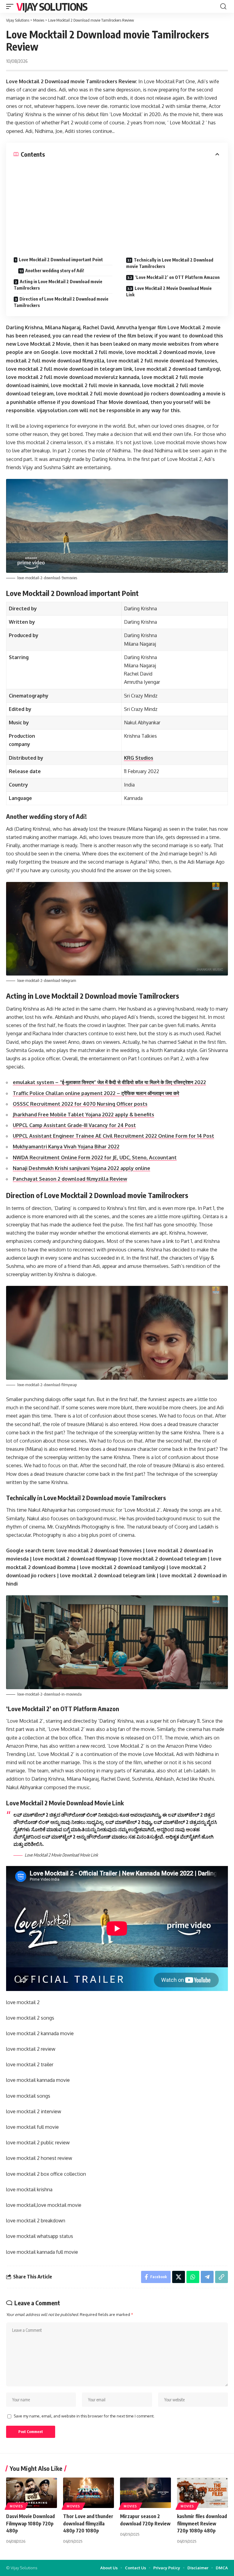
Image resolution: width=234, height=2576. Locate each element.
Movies (16, 2506)
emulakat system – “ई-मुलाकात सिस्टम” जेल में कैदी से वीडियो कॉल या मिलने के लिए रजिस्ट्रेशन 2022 (109, 1082)
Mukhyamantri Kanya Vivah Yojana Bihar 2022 (66, 1147)
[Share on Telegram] (207, 2277)
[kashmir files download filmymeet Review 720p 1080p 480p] (202, 2493)
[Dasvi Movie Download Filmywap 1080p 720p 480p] (32, 2493)
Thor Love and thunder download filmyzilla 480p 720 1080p (88, 2523)
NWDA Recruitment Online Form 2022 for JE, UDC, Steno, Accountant (95, 1158)
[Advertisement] (117, 204)
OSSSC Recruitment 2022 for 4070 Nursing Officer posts (80, 1104)
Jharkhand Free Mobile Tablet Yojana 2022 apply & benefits (83, 1115)
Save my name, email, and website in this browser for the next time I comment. (84, 2416)
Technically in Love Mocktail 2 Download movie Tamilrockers (170, 263)
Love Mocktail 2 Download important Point (61, 260)
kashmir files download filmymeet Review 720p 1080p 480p (202, 2523)
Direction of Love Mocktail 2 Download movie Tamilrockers (61, 302)
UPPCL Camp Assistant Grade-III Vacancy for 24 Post (74, 1125)
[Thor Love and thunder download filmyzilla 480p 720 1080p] (89, 2493)
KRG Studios (139, 758)
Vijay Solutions (52, 6)
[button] (11, 6)
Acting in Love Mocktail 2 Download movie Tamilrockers (58, 285)
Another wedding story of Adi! (55, 271)
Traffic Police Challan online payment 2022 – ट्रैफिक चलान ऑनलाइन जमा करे (96, 1093)
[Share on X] (179, 2277)
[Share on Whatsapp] (193, 2277)
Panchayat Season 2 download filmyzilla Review (70, 1179)
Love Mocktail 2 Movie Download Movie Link (169, 291)
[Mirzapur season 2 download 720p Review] (145, 2493)
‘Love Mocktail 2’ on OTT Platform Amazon (177, 277)
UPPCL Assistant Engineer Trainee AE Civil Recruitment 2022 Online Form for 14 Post (113, 1136)
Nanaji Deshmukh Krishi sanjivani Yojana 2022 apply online (82, 1168)
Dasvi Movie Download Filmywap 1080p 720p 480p (30, 2523)
